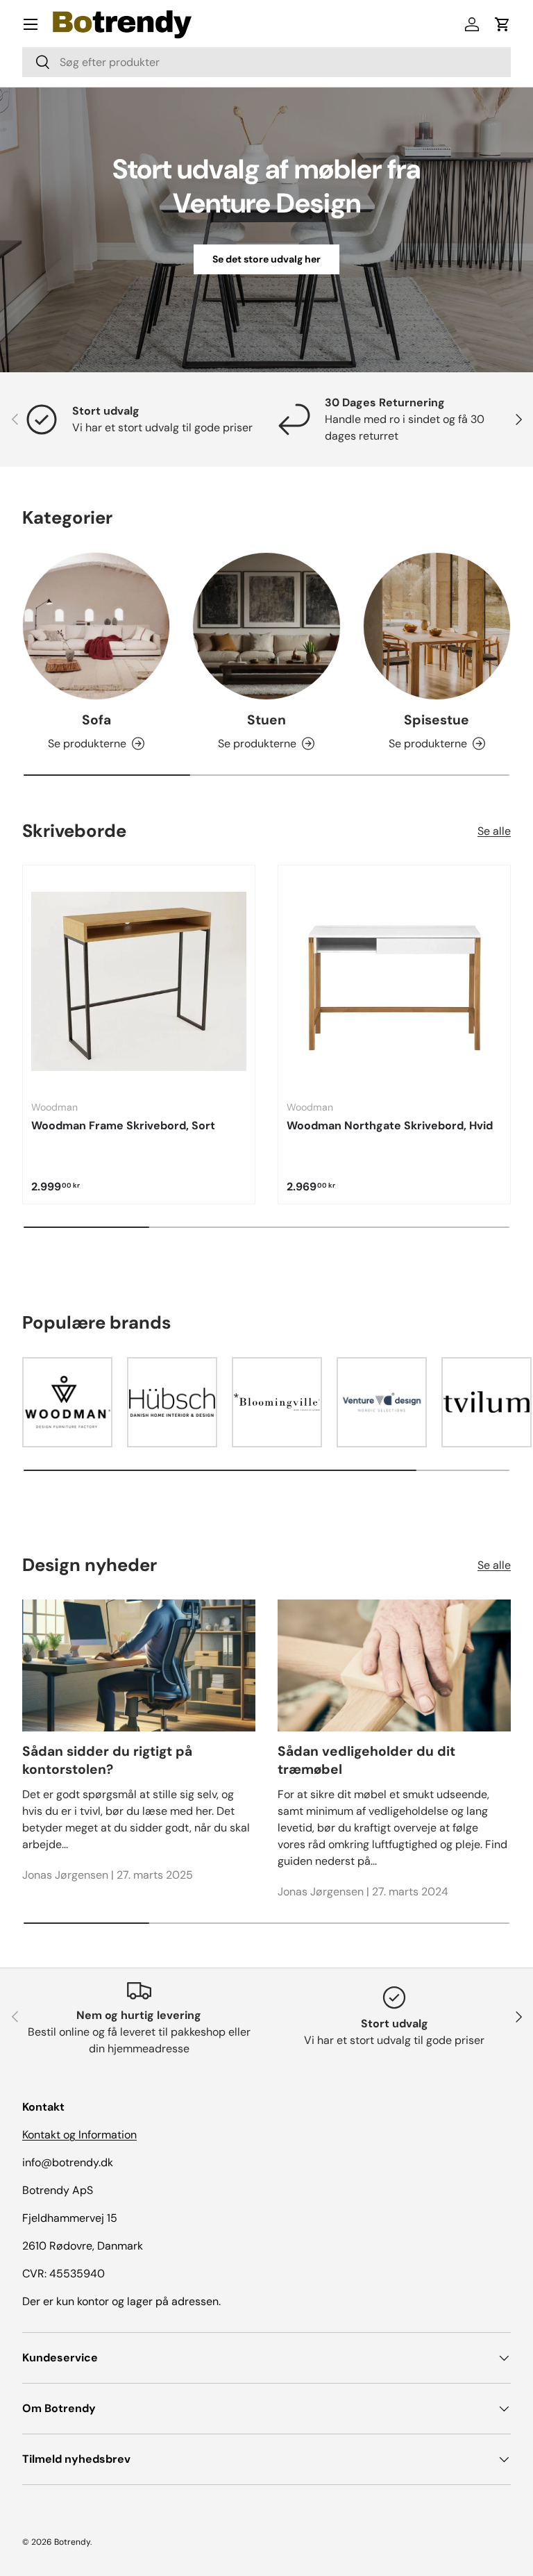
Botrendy (72, 2542)
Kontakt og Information (79, 2135)
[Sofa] (96, 626)
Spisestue (437, 720)
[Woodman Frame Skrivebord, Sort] (139, 981)
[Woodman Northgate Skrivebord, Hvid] (394, 981)
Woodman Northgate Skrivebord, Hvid (390, 1125)
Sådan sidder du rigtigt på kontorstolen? (107, 1761)
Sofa (96, 720)
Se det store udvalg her (266, 259)
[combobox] (266, 62)
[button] (502, 24)
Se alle (494, 831)
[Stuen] (266, 626)
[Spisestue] (437, 626)
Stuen (266, 720)
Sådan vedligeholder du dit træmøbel (366, 1761)
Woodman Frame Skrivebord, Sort (123, 1125)
